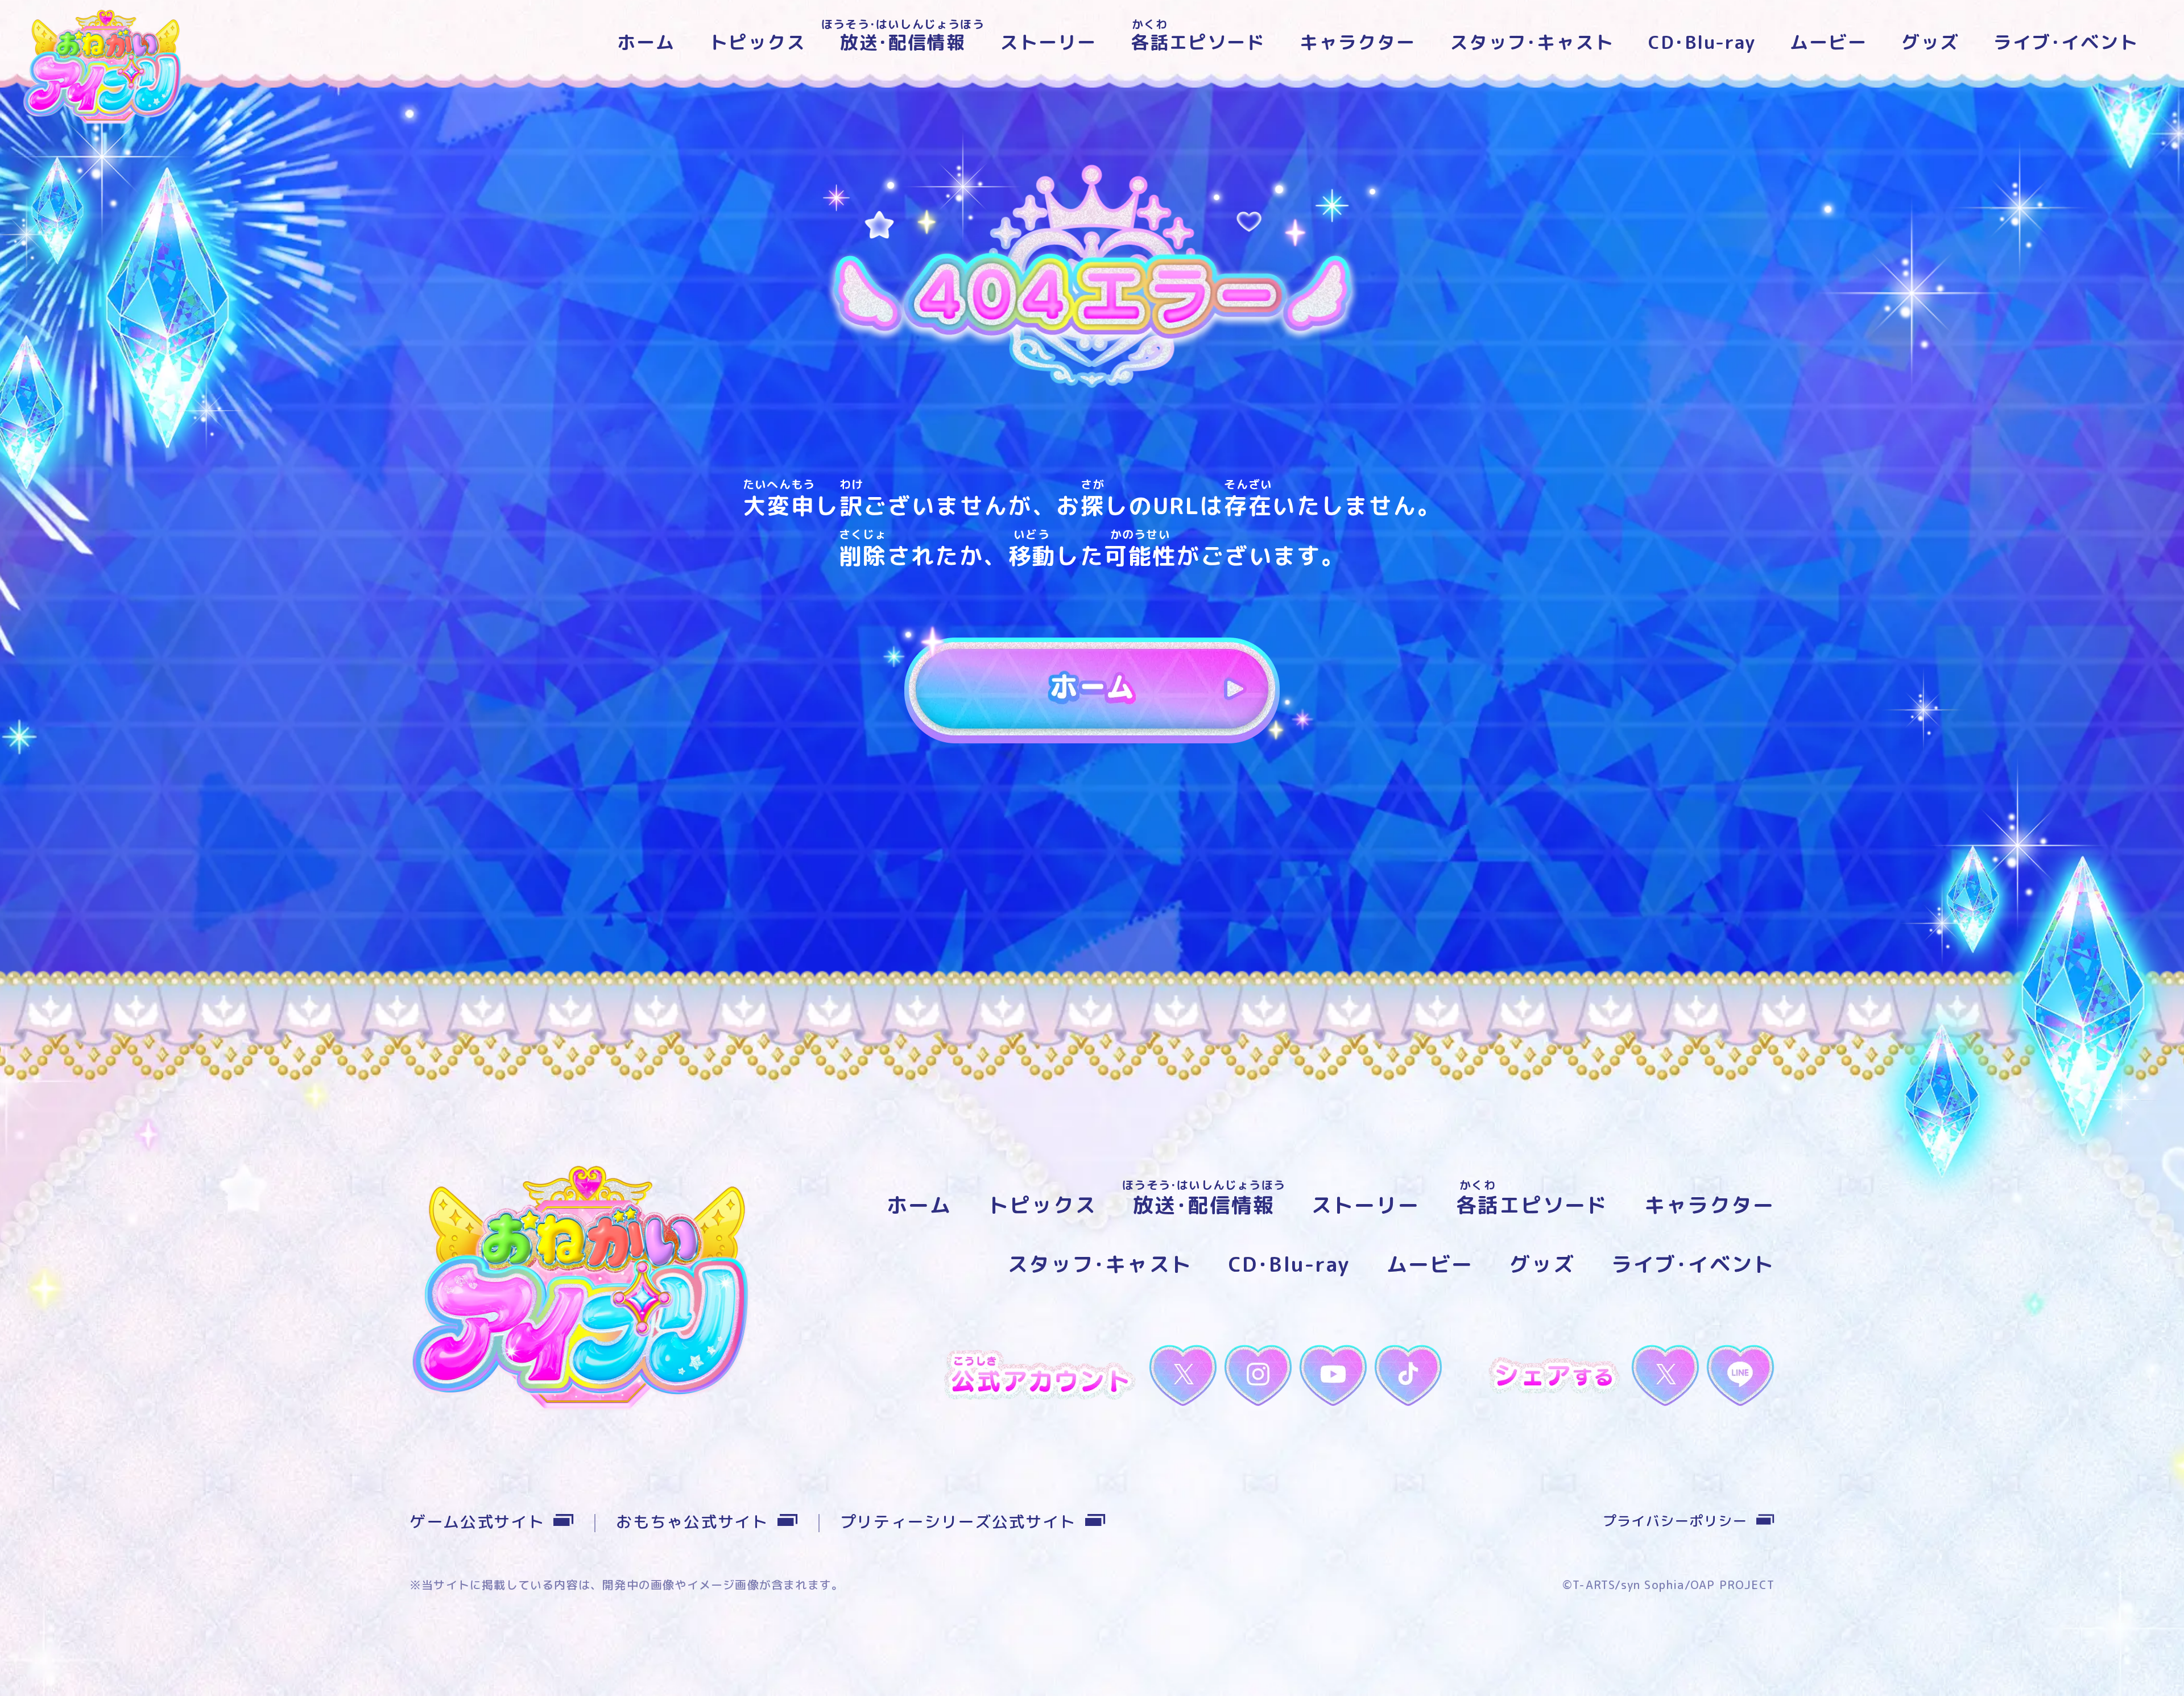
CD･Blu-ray (1702, 42)
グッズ (1930, 42)
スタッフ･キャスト (1532, 42)
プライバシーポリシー (1675, 1521)
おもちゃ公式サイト (692, 1522)
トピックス (758, 42)
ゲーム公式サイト (477, 1522)
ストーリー (1048, 42)
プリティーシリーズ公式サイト (958, 1522)
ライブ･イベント (2066, 42)
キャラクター (1358, 42)
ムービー (1829, 42)
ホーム (646, 42)
